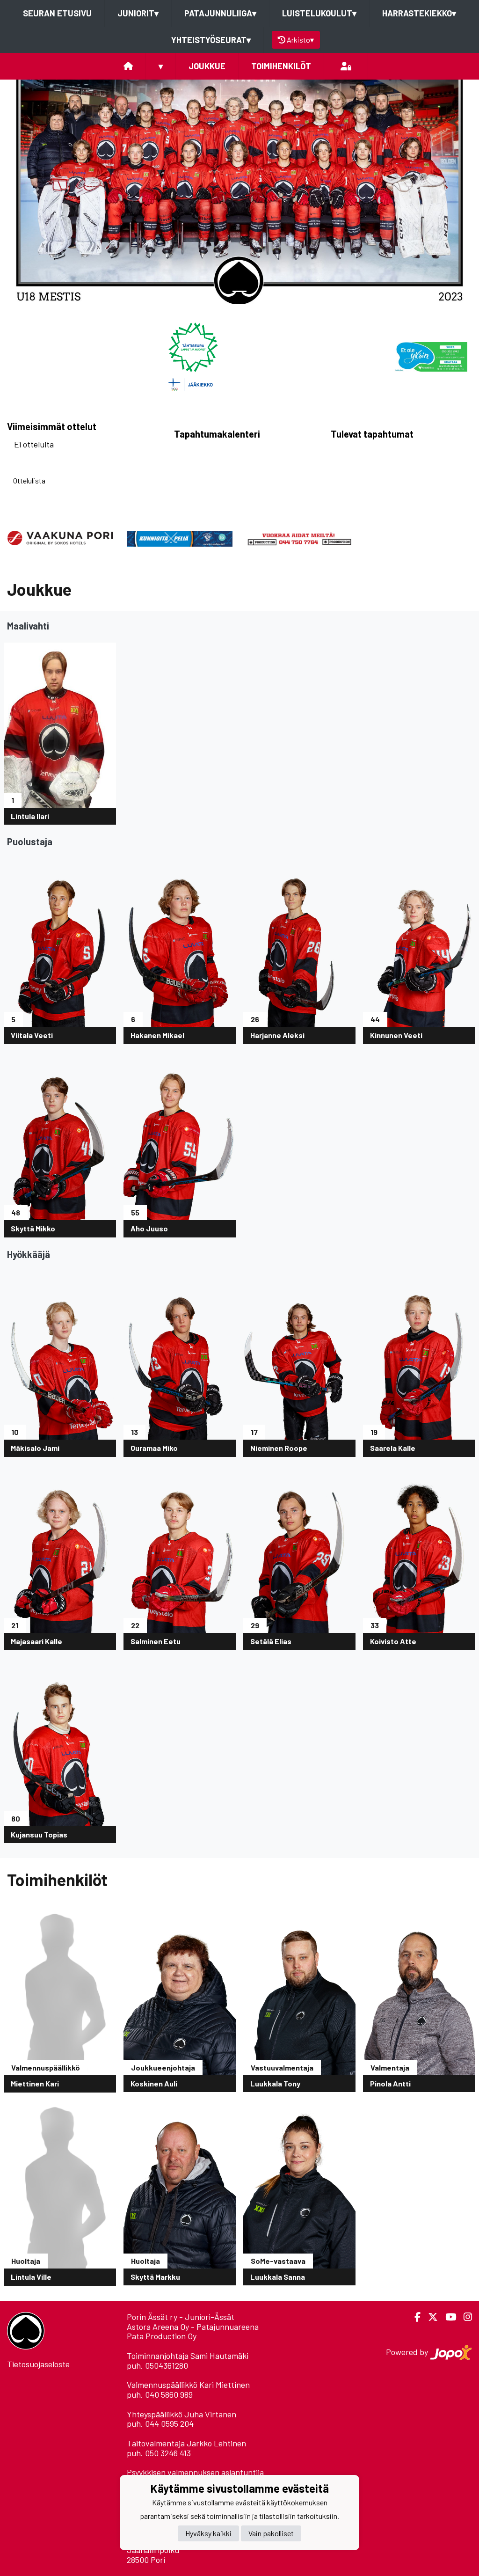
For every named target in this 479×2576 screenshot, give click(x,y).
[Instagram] (464, 2317)
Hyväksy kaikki (208, 2533)
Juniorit (138, 13)
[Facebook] (414, 2317)
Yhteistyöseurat (211, 40)
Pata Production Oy (162, 2336)
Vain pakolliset (271, 2533)
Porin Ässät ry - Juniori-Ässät (181, 2317)
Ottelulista (29, 480)
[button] (36, 192)
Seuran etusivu (57, 13)
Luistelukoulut (319, 13)
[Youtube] (447, 2317)
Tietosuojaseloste (38, 2364)
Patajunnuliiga (220, 13)
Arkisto (300, 40)
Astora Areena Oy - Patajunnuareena (193, 2327)
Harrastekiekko (419, 13)
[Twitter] (429, 2317)
